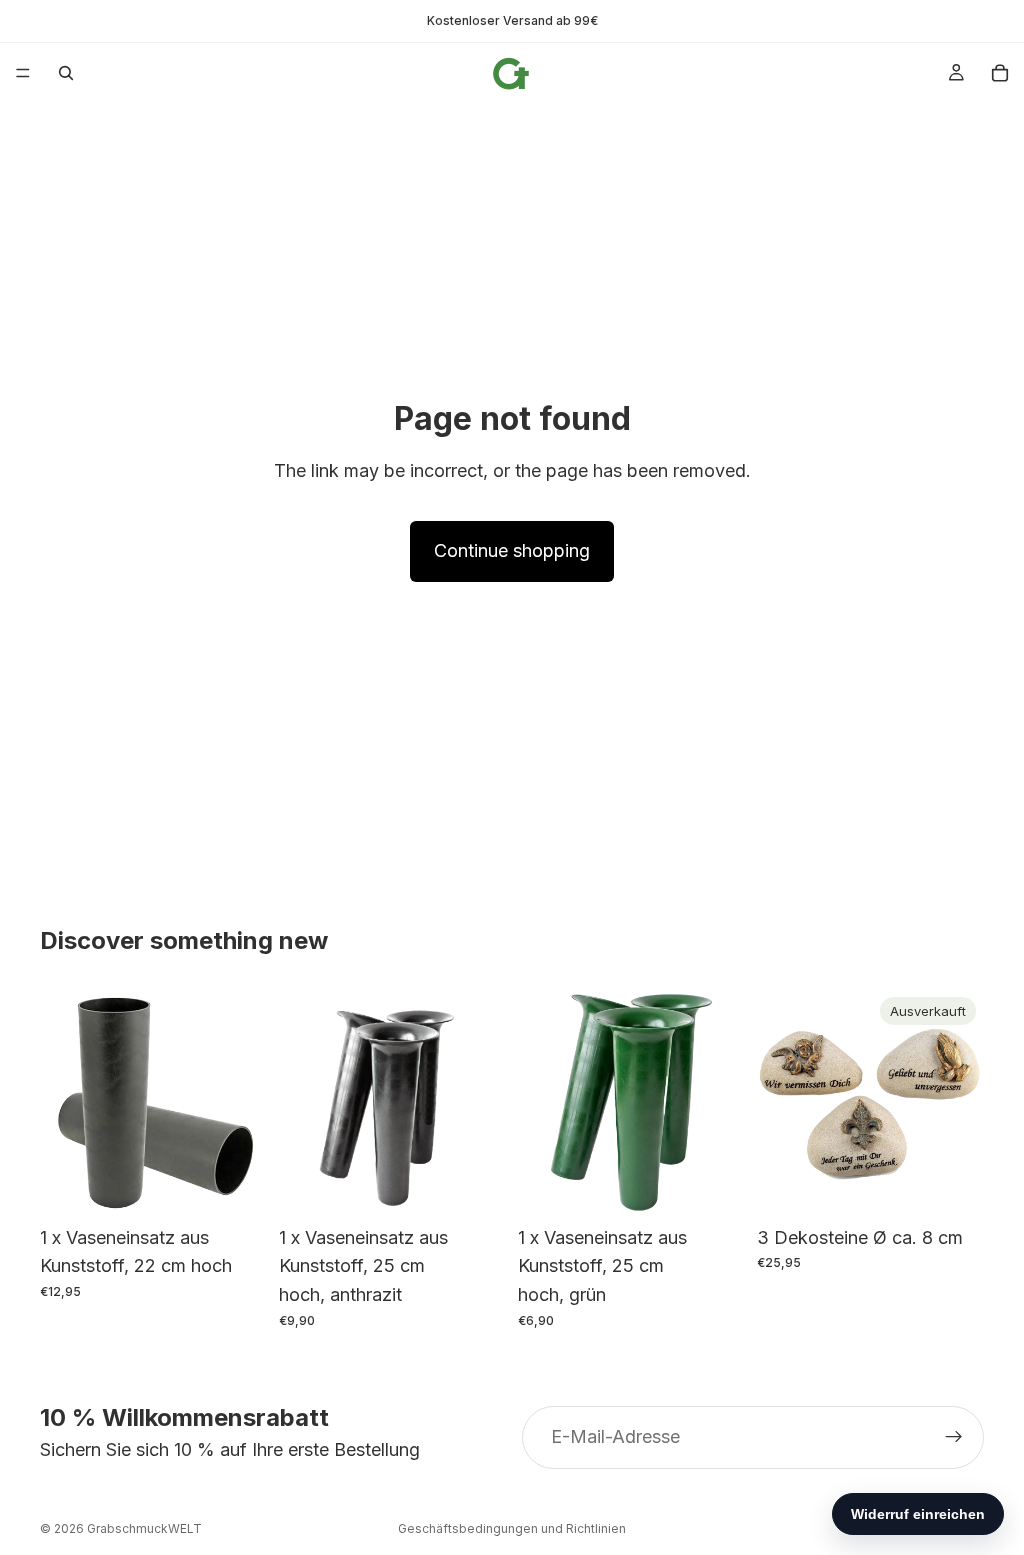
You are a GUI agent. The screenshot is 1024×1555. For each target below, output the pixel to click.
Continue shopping (512, 550)
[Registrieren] (954, 1438)
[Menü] (23, 73)
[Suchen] (66, 73)
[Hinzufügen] (236, 1185)
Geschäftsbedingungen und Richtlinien (512, 1528)
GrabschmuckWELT (144, 1528)
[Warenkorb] (1000, 73)
